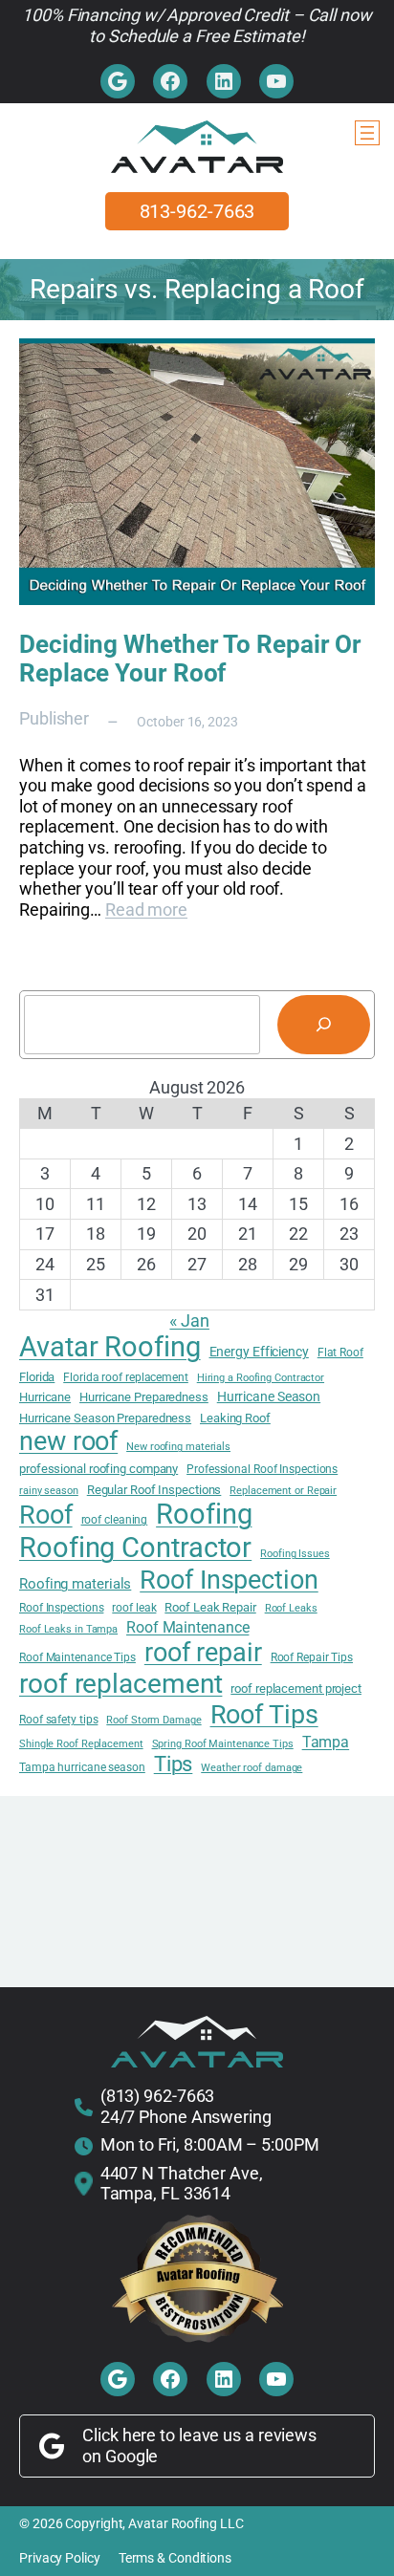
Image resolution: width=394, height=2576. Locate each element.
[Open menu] (367, 133)
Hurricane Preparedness (144, 1397)
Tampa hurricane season (82, 1767)
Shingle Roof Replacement (81, 1744)
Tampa (326, 1742)
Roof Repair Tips (312, 1657)
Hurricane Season (269, 1396)
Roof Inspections (61, 1608)
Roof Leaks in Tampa (68, 1630)
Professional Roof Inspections (262, 1469)
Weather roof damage (252, 1768)
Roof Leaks (291, 1609)
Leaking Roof (235, 1418)
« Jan (189, 1320)
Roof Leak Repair (210, 1607)
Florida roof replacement (126, 1377)
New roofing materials (178, 1447)
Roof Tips (264, 1715)
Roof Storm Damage (153, 1721)
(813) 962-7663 (158, 2096)
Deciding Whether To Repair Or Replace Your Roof (190, 659)
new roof (68, 1441)
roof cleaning (115, 1520)
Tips (174, 1764)
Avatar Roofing (110, 1347)
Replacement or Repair (283, 1491)
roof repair (203, 1653)
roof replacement (120, 1684)
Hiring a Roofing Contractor (261, 1378)
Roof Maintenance (187, 1628)
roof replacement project (296, 1688)
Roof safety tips (58, 1720)
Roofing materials (75, 1584)
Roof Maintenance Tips (77, 1657)
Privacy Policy (60, 2558)
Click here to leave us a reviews (199, 2435)
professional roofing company (98, 1469)
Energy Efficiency (259, 1352)
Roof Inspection (229, 1580)
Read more (146, 909)
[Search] (324, 1025)
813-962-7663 (197, 211)
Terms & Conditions (175, 2558)
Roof (46, 1515)
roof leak (134, 1608)
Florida (37, 1377)
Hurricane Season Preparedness (105, 1418)
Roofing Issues (295, 1554)
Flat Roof (340, 1353)
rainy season (49, 1491)
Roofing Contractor (135, 1548)
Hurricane (45, 1397)
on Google (120, 2456)
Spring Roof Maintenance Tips (223, 1744)
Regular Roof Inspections (154, 1490)
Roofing (204, 1514)
